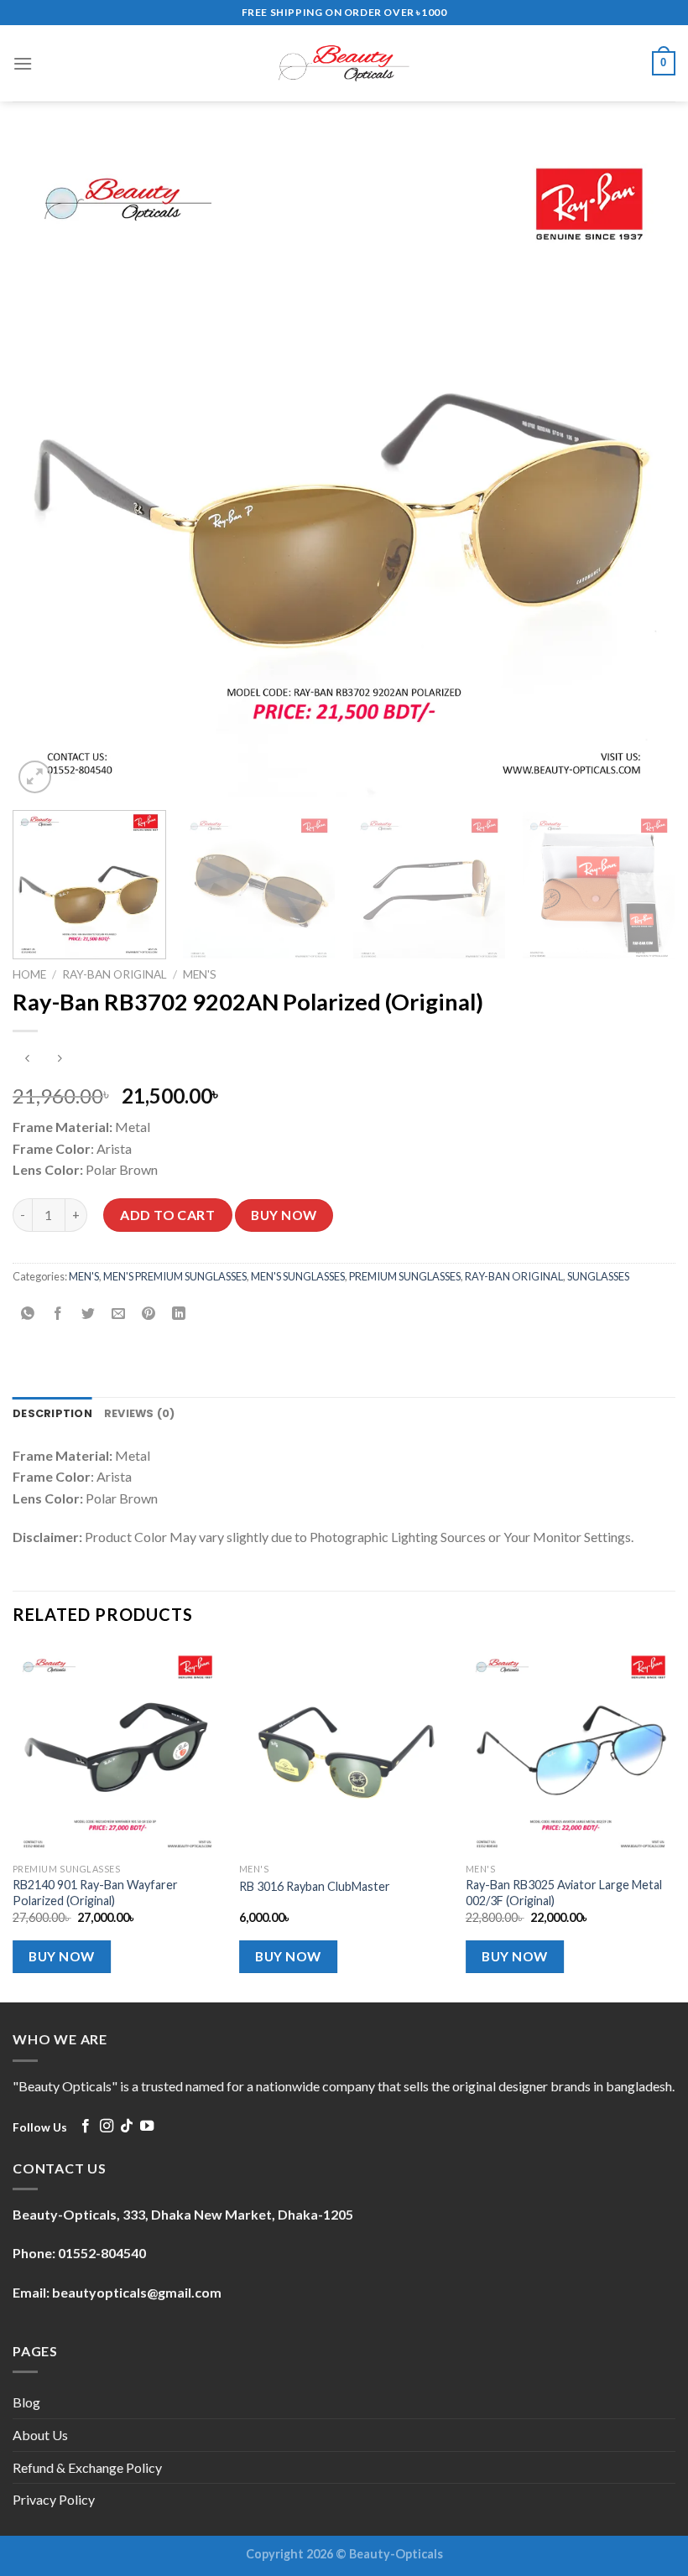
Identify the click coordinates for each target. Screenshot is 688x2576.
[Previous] (47, 466)
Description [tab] (52, 1413)
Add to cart (167, 1215)
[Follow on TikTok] (127, 2127)
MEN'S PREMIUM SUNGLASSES (175, 1276)
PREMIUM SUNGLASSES (405, 1276)
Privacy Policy (54, 2499)
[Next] (641, 466)
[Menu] (23, 63)
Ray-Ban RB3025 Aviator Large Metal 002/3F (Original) (564, 1893)
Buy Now (284, 1215)
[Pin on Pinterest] (149, 1314)
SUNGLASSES (598, 1276)
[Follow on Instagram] (107, 2127)
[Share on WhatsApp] (28, 1314)
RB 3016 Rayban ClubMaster (315, 1886)
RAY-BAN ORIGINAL (115, 974)
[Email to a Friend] (119, 1314)
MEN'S (200, 974)
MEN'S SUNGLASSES (298, 1276)
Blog (26, 2402)
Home (29, 974)
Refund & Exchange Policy (87, 2467)
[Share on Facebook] (58, 1314)
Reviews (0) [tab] (140, 1413)
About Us (40, 2435)
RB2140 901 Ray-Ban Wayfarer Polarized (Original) (95, 1893)
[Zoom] (35, 777)
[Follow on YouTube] (147, 2127)
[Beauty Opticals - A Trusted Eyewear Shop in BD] (344, 63)
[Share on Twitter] (89, 1314)
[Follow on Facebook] (86, 2127)
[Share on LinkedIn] (179, 1314)
